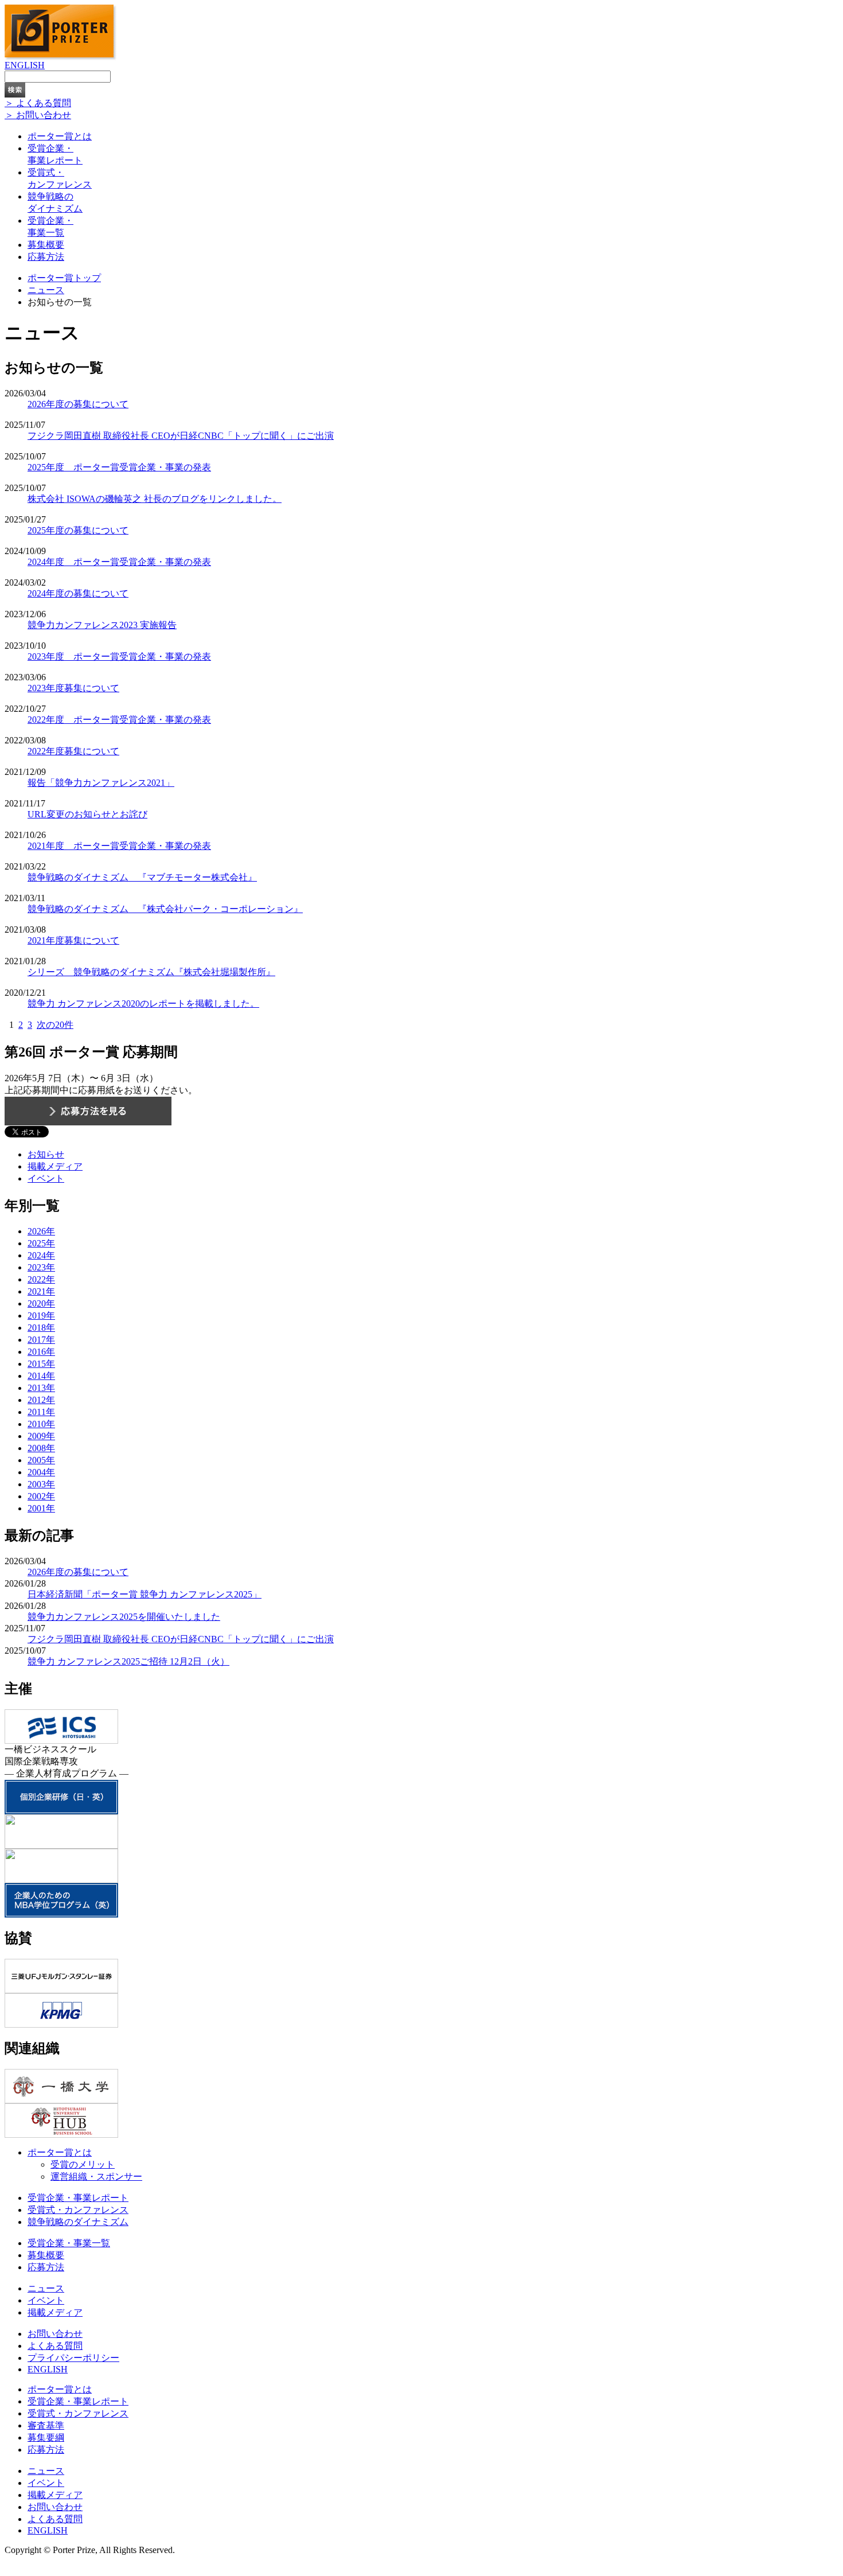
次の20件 (55, 1025)
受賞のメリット (83, 2164)
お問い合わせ (55, 2334)
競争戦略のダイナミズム (78, 2222)
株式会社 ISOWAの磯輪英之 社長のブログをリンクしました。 (155, 499)
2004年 (41, 1472)
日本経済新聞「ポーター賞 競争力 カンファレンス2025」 (145, 1594)
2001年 (41, 1508)
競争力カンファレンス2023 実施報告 (102, 625)
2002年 (41, 1496)
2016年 (41, 1352)
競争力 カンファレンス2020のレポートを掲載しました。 (143, 1003)
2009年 (41, 1436)
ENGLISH (25, 65)
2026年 (41, 1231)
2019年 (41, 1316)
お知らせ (46, 1154)
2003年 (41, 1484)
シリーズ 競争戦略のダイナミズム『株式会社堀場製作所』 (151, 972)
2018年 (41, 1328)
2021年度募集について (73, 940)
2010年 (41, 1424)
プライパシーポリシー (73, 2358)
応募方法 (46, 257)
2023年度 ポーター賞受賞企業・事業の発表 (119, 656)
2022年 (41, 1279)
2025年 (41, 1243)
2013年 (41, 1388)
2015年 (41, 1364)
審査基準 (46, 2425)
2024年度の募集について (78, 593)
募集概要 (46, 245)
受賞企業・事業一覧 (69, 2243)
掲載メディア (55, 1166)
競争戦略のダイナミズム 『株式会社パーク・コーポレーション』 (165, 909)
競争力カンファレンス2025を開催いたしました (124, 1617)
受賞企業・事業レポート (78, 2198)
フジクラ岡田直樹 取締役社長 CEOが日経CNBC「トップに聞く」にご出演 (181, 436)
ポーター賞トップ (64, 278)
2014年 (41, 1376)
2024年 (41, 1255)
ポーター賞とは (60, 136)
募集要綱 (46, 2437)
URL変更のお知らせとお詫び (87, 814)
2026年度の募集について (78, 404)
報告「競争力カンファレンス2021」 (101, 783)
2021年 (41, 1291)
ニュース (46, 290)
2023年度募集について (73, 688)
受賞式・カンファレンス (78, 2210)
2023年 (41, 1267)
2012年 (41, 1400)
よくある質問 (55, 2346)
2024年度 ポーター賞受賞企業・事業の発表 (119, 562)
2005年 (41, 1460)
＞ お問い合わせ (38, 115)
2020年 (41, 1303)
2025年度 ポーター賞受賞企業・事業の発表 (119, 467)
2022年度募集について (73, 751)
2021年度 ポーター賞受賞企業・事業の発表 (119, 846)
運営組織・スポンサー (96, 2176)
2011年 (41, 1412)
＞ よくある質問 (38, 103)
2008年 (41, 1448)
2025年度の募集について (78, 530)
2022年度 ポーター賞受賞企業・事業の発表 (119, 720)
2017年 (41, 1340)
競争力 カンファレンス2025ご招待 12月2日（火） (128, 1661)
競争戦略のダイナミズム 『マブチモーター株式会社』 (142, 877)
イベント (46, 1178)
